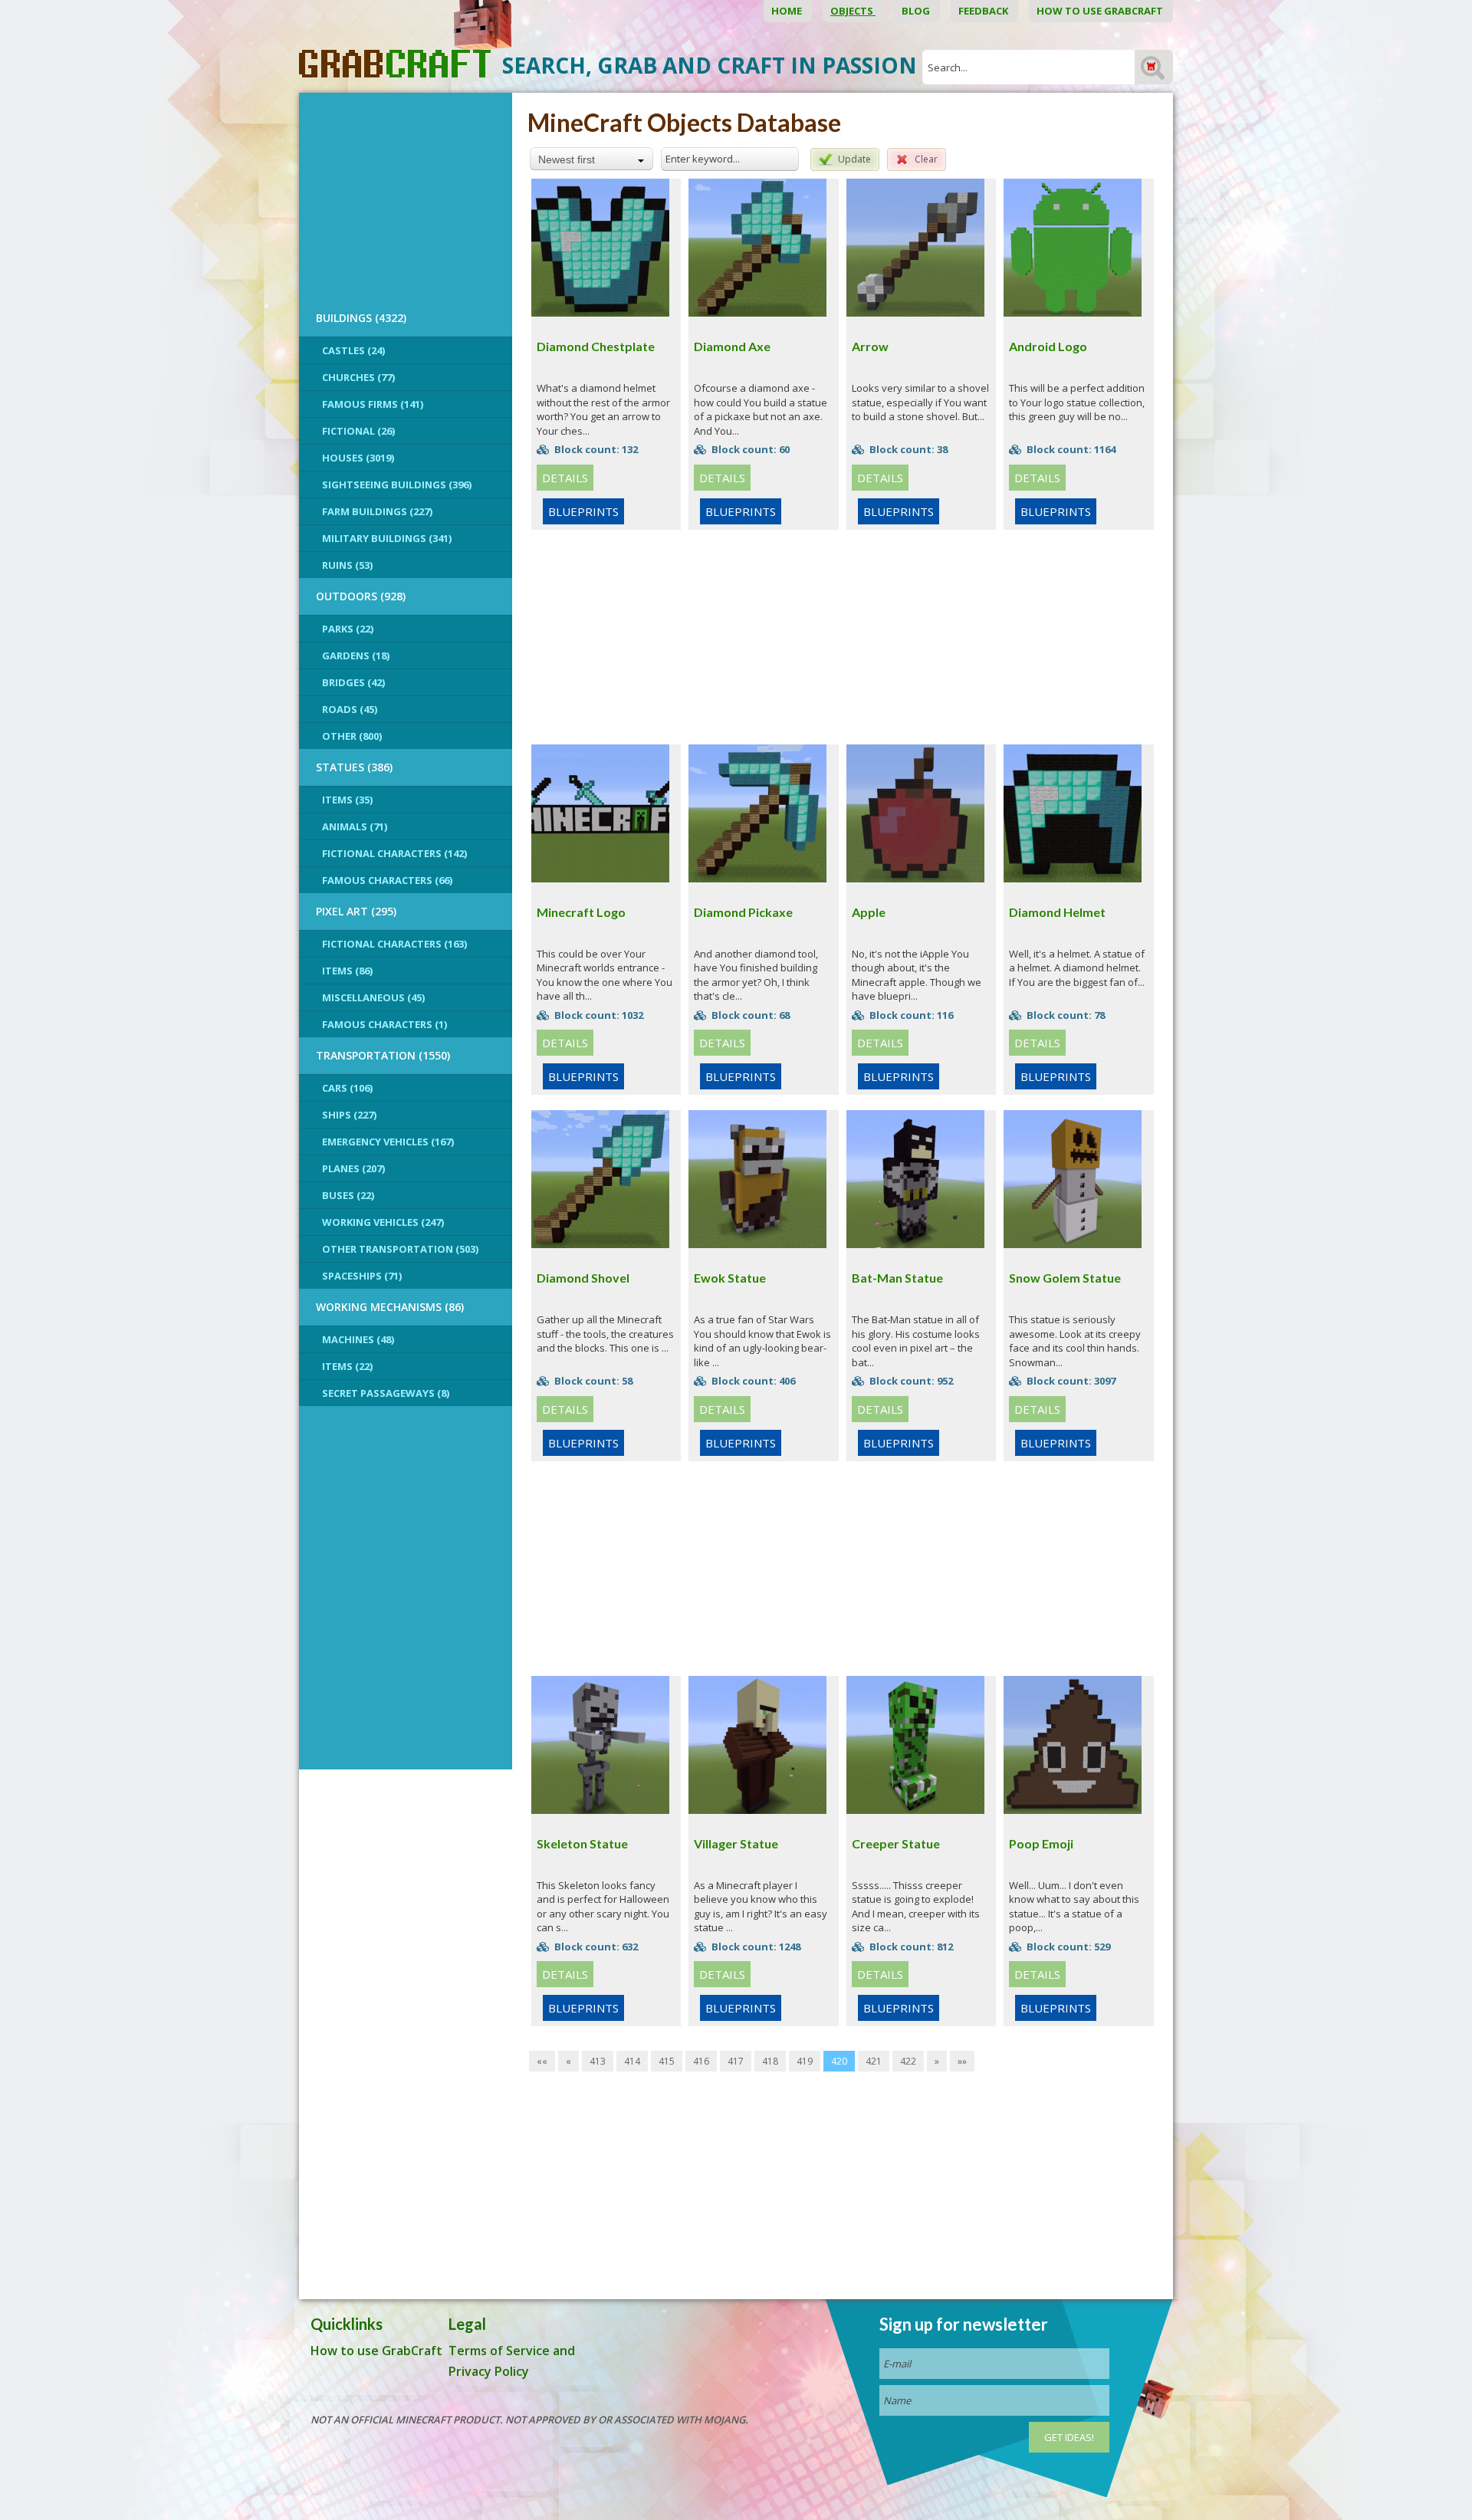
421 (874, 2061)
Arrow (870, 346)
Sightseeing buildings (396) (397, 485)
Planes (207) (353, 1168)
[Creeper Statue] (915, 1743)
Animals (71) (355, 826)
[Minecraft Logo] (600, 812)
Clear (926, 159)
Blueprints (583, 511)
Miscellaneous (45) (373, 997)
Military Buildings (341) (387, 538)
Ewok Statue (730, 1278)
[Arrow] (915, 246)
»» (962, 2061)
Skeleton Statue (582, 1843)
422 (908, 2061)
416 (701, 2061)
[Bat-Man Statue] (915, 1178)
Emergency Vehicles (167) (388, 1142)
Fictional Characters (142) (394, 853)
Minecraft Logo (581, 912)
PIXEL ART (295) (356, 911)
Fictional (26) (358, 431)
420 (839, 2061)
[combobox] (591, 159)
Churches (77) (358, 377)
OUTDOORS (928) (361, 596)
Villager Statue (736, 1843)
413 (598, 2061)
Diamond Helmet (1057, 912)
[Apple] (915, 812)
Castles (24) (353, 350)
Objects (853, 11)
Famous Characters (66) (387, 880)
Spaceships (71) (362, 1276)
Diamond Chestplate (596, 346)
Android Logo (1048, 346)
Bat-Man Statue (897, 1278)
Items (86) (347, 971)
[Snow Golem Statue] (1073, 1178)
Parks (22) (348, 629)
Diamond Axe (732, 346)
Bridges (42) (353, 682)
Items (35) (347, 800)
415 (667, 2061)
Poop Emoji (1041, 1843)
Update (854, 159)
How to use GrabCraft (1101, 11)
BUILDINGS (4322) (361, 318)
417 (736, 2061)
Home (788, 11)
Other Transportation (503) (400, 1249)
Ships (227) (349, 1115)
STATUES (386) (354, 767)
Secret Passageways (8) (386, 1393)
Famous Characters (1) (384, 1024)
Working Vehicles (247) (383, 1222)
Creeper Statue (896, 1843)
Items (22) (347, 1366)
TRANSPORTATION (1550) (383, 1055)
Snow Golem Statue (1065, 1278)
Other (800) (352, 736)
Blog (917, 11)
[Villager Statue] (757, 1743)
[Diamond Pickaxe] (757, 812)
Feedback (984, 11)
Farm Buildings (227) (377, 511)
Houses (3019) (358, 458)
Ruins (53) (347, 565)
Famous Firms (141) (373, 404)
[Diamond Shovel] (600, 1178)
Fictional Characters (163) (394, 944)
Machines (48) (358, 1339)
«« (542, 2061)
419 (805, 2061)
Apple (869, 912)
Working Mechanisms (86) (390, 1307)
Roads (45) (350, 709)
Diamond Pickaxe (743, 912)
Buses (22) (348, 1195)
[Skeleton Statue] (600, 1743)
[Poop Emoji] (1073, 1743)
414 (632, 2061)
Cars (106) (347, 1088)
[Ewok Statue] (757, 1178)
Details (565, 478)
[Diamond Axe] (757, 246)
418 (770, 2061)
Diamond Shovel (583, 1278)
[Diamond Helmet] (1073, 812)
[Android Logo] (1073, 246)
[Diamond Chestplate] (600, 246)
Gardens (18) (356, 655)
